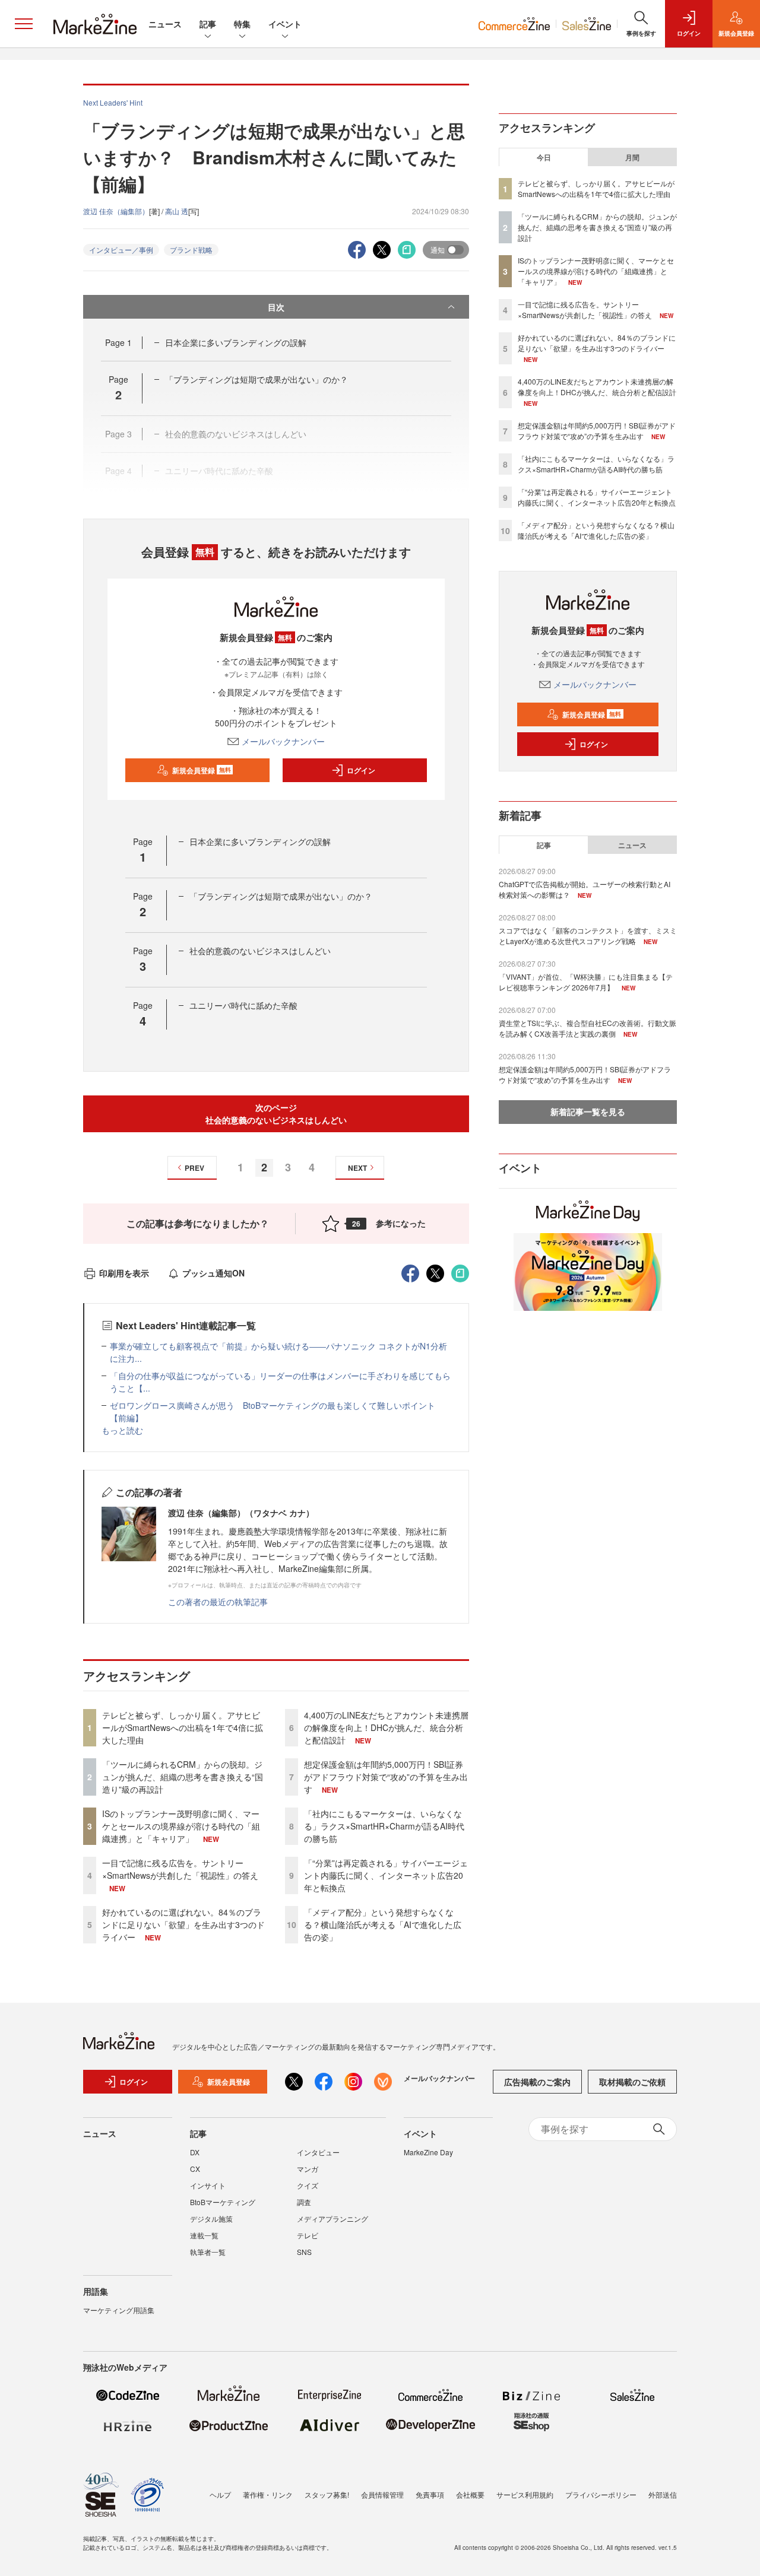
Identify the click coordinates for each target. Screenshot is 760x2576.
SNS (304, 2252)
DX (195, 2152)
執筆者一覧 (208, 2252)
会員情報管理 (382, 2494)
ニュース (165, 24)
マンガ (308, 2169)
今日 (544, 157)
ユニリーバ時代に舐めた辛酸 (243, 1005)
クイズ (308, 2185)
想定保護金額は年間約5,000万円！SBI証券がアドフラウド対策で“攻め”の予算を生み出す (386, 1777)
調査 (304, 2202)
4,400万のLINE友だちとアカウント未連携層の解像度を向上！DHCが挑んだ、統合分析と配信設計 (386, 1727)
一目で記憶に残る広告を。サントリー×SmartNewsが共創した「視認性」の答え (180, 1869)
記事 (208, 24)
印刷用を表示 (124, 1273)
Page (118, 342)
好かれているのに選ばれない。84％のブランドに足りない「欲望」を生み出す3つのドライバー (183, 1924)
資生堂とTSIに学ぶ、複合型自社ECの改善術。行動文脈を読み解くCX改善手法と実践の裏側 (588, 1028)
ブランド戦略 (191, 250)
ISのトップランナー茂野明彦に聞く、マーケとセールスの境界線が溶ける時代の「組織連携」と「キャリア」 (181, 1826)
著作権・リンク (268, 2494)
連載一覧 (204, 2235)
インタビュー (318, 2152)
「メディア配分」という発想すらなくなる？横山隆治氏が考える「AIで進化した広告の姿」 (383, 1924)
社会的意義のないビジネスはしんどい (260, 951)
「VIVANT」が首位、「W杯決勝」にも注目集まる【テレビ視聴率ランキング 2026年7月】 (586, 982)
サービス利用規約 (525, 2494)
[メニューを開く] (24, 24)
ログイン (361, 770)
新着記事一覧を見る (588, 1111)
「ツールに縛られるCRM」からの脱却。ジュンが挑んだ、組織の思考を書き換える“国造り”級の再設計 (183, 1777)
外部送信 (663, 2494)
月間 (632, 157)
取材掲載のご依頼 (632, 2082)
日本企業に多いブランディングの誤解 (236, 342)
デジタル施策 (211, 2218)
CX (195, 2169)
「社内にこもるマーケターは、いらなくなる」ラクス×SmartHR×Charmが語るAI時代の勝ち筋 (384, 1826)
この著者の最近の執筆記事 (218, 1602)
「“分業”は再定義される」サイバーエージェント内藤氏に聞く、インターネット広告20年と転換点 (386, 1875)
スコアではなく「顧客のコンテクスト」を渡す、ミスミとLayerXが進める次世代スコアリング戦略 (588, 936)
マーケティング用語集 (119, 2310)
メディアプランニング (332, 2218)
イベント (285, 24)
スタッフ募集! (327, 2494)
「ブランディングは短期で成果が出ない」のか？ (256, 379)
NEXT (357, 1168)
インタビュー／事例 (121, 250)
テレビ (308, 2235)
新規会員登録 (202, 770)
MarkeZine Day (428, 2152)
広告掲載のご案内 (537, 2082)
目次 (276, 307)
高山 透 (177, 211)
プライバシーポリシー (601, 2494)
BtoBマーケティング (223, 2202)
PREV (194, 1168)
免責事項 (430, 2494)
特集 (242, 24)
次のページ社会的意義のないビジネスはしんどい (276, 1114)
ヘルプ (220, 2494)
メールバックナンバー (283, 741)
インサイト (208, 2185)
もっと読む (122, 1430)
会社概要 (470, 2494)
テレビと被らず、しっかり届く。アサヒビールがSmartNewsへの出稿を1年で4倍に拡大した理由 (183, 1727)
